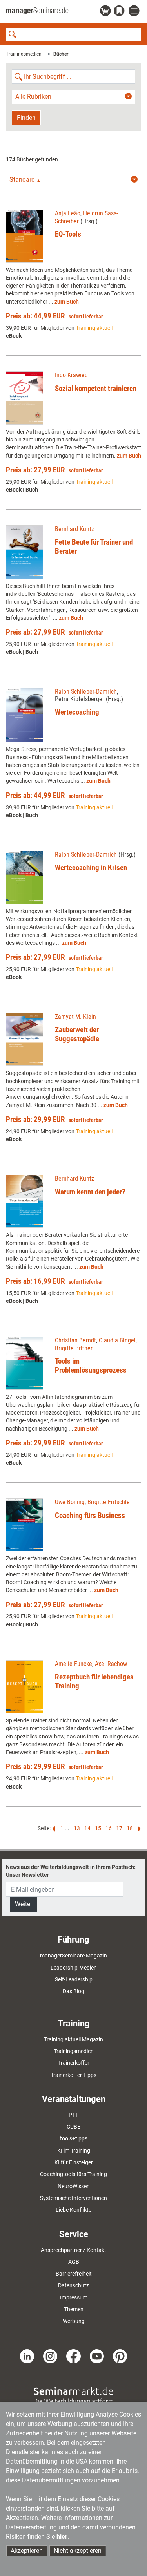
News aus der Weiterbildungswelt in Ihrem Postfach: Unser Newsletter (71, 1871)
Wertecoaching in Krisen (91, 867)
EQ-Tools (68, 234)
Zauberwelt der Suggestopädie (77, 1034)
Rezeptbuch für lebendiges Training (94, 1681)
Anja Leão (68, 213)
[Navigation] (135, 11)
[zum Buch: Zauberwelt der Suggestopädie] (24, 1040)
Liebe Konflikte (73, 2210)
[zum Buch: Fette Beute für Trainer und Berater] (24, 552)
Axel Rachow (111, 1664)
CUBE (73, 2127)
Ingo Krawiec (71, 375)
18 (130, 1828)
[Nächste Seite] (138, 1828)
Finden (26, 118)
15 (98, 1828)
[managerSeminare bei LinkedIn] (27, 2355)
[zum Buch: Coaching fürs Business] (24, 1525)
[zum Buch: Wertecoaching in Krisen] (24, 877)
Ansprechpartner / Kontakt (73, 2250)
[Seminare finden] (73, 2395)
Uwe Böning (70, 1502)
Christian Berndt (75, 1340)
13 (77, 1828)
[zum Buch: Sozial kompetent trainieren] (24, 398)
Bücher (61, 54)
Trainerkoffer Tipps (73, 2075)
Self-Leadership (74, 1979)
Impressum (74, 2297)
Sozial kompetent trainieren (96, 388)
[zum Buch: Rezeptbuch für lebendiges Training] (24, 1687)
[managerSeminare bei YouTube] (97, 2355)
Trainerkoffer (74, 2063)
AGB (74, 2262)
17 (119, 1828)
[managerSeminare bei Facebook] (73, 2355)
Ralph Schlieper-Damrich (86, 692)
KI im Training (74, 2151)
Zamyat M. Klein (75, 1017)
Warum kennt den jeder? (90, 1192)
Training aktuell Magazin (73, 2039)
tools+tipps (74, 2138)
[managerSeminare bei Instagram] (50, 2355)
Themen (74, 2309)
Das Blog (73, 1991)
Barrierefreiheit (74, 2274)
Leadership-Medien (74, 1968)
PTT (73, 2115)
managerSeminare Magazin (73, 1956)
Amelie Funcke (73, 1664)
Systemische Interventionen (73, 2198)
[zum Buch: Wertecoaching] (24, 715)
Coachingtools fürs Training (73, 2174)
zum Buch (67, 302)
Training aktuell (94, 328)
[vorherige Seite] (54, 1828)
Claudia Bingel (117, 1340)
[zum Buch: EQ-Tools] (24, 236)
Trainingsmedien (24, 54)
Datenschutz (73, 2285)
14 (87, 1828)
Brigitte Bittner (74, 1348)
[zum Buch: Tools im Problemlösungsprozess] (24, 1363)
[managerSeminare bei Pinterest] (120, 2355)
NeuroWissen (74, 2186)
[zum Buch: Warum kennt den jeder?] (24, 1201)
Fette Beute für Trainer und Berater (94, 546)
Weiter (24, 1904)
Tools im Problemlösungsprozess (91, 1366)
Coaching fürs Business (90, 1515)
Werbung (74, 2321)
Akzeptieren (27, 2551)
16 (109, 1828)
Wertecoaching (77, 712)
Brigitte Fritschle (109, 1502)
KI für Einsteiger (74, 2162)
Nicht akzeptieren (78, 2551)
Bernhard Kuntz (74, 529)
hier (62, 2537)
